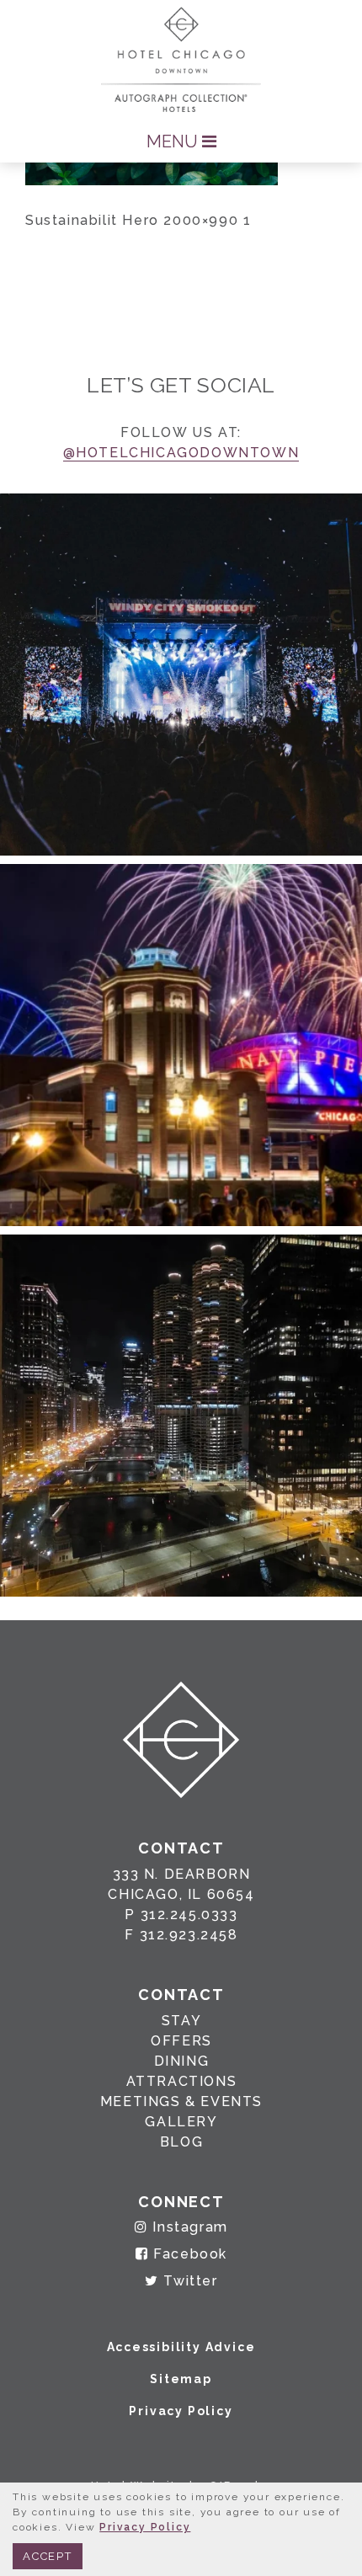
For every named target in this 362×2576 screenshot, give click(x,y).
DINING (182, 2061)
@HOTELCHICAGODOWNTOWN (181, 453)
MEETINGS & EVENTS (181, 2101)
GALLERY (181, 2122)
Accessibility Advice (181, 2347)
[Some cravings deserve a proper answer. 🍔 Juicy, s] (181, 675)
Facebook (188, 2254)
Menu (174, 141)
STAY (181, 2021)
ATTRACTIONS (182, 2081)
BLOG (181, 2142)
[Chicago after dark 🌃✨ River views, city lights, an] (181, 1416)
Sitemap (181, 2379)
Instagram (188, 2227)
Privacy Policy (181, 2411)
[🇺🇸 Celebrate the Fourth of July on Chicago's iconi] (181, 1045)
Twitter (188, 2281)
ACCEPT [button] (48, 2556)
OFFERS (181, 2041)
